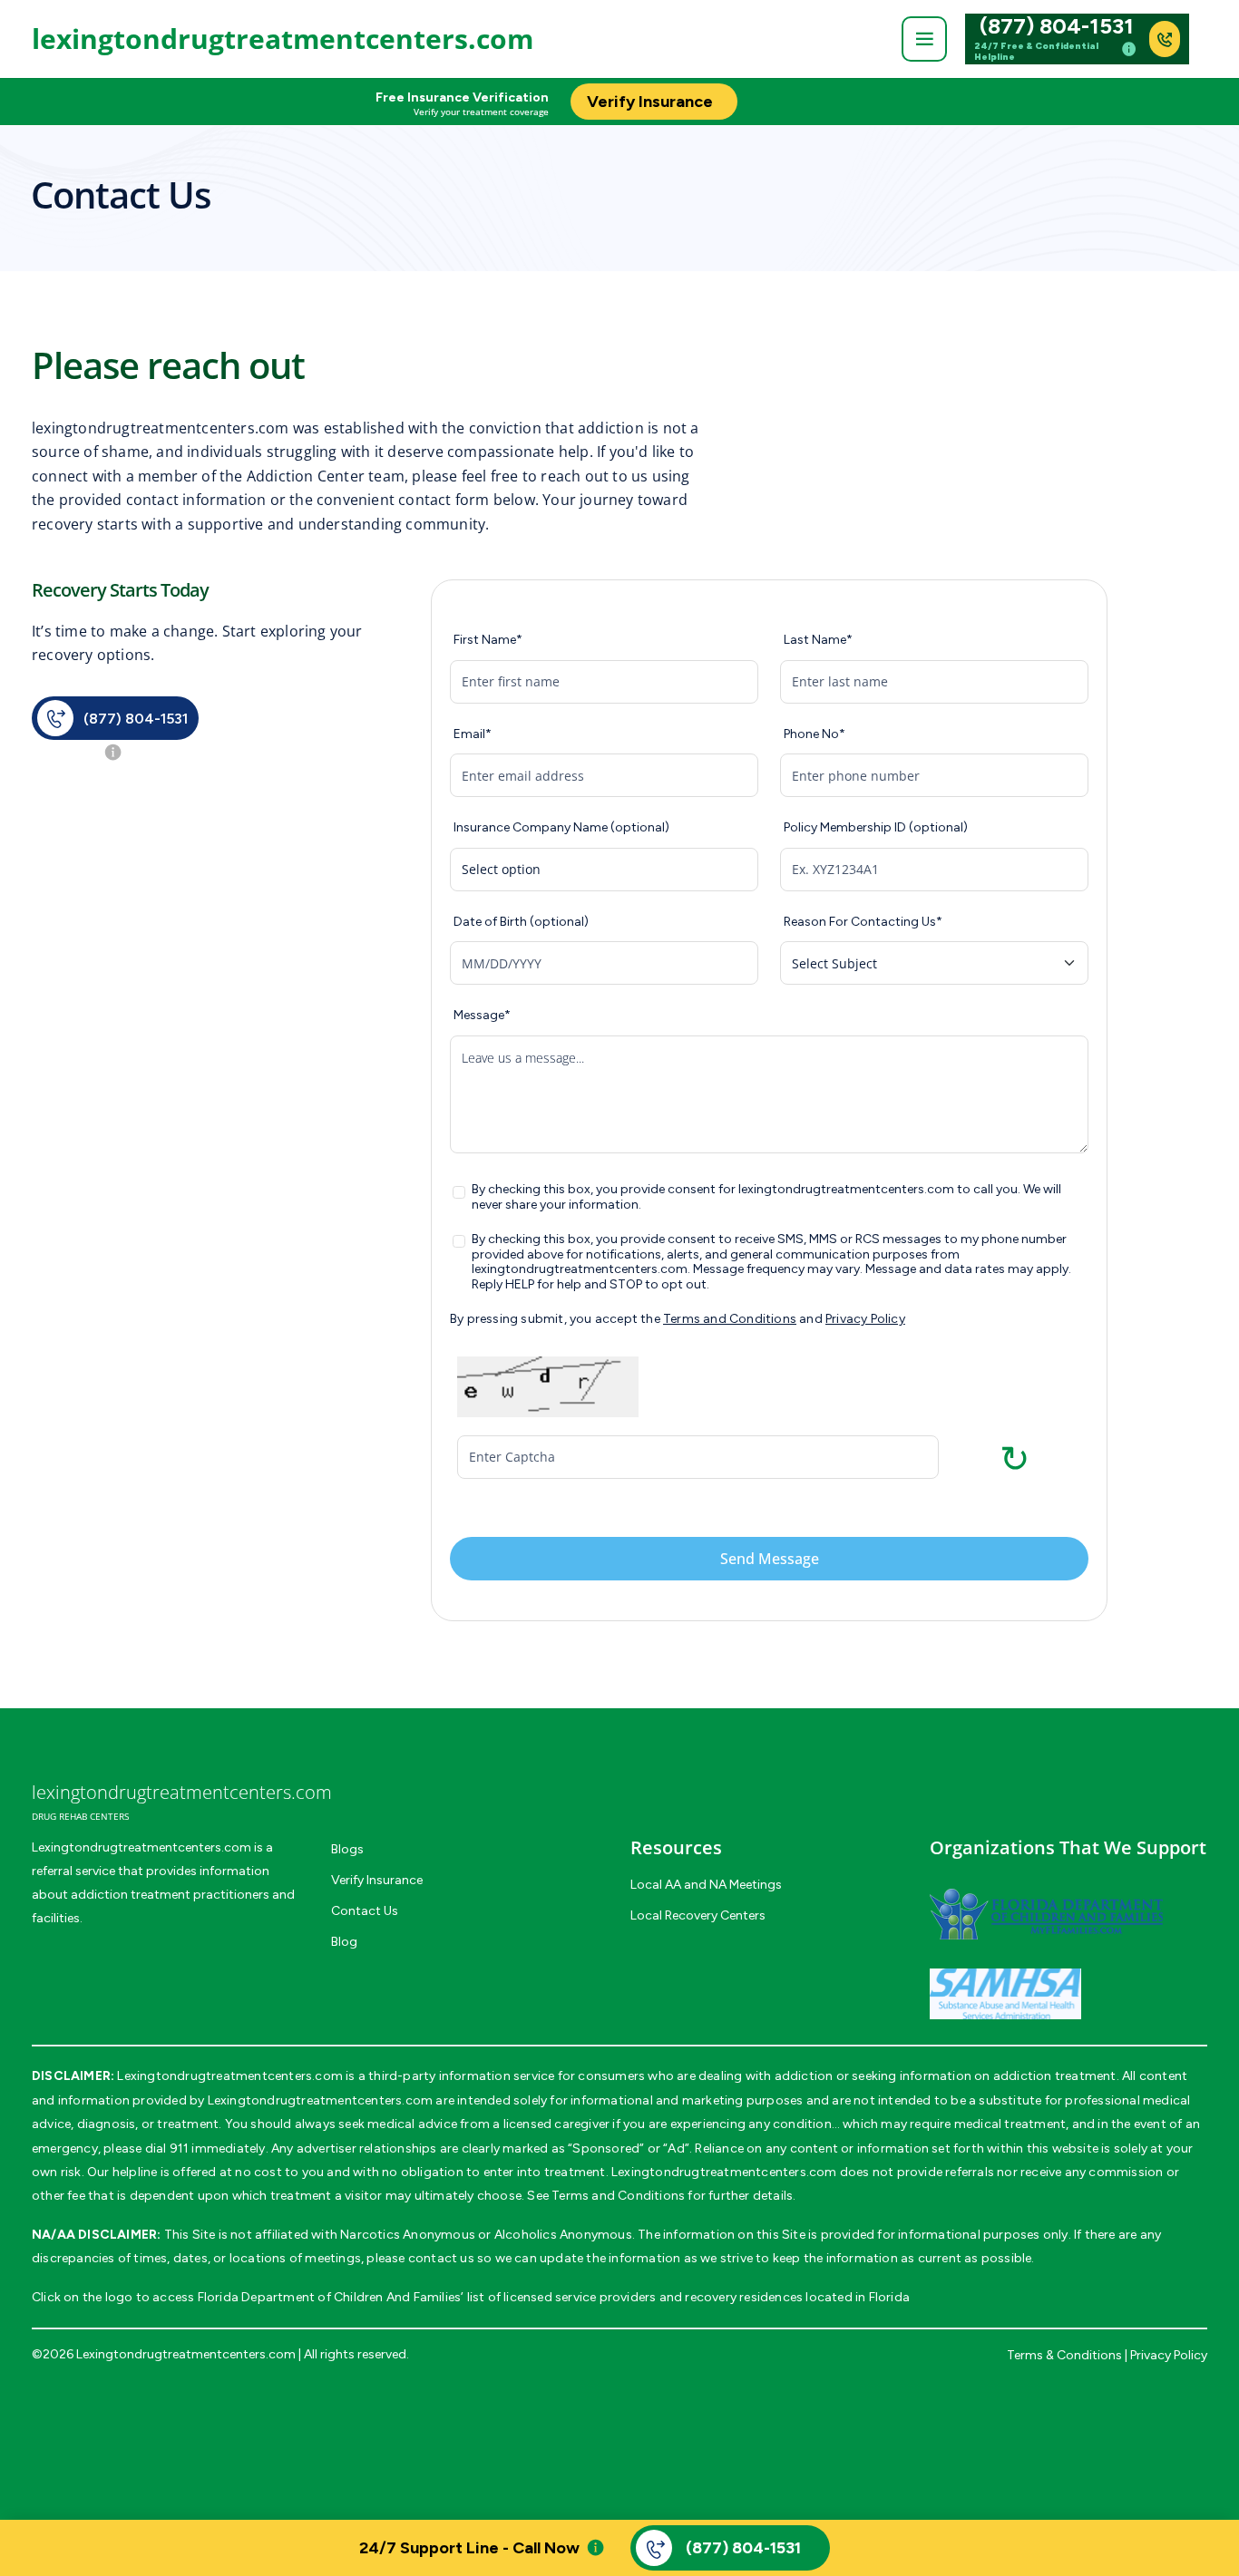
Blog (344, 1942)
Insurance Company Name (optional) (561, 828)
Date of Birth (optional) (521, 922)
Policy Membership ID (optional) (876, 828)
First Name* (488, 640)
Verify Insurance (377, 1880)
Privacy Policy (865, 1319)
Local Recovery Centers (698, 1915)
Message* (482, 1016)
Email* (473, 734)
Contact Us (365, 1911)
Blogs (347, 1849)
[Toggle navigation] (924, 39)
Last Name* (818, 640)
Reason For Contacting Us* (863, 922)
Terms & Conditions (1064, 2355)
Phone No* (815, 734)
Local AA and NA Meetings (706, 1885)
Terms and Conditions (730, 1319)
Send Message (770, 1559)
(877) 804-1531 (1057, 26)
